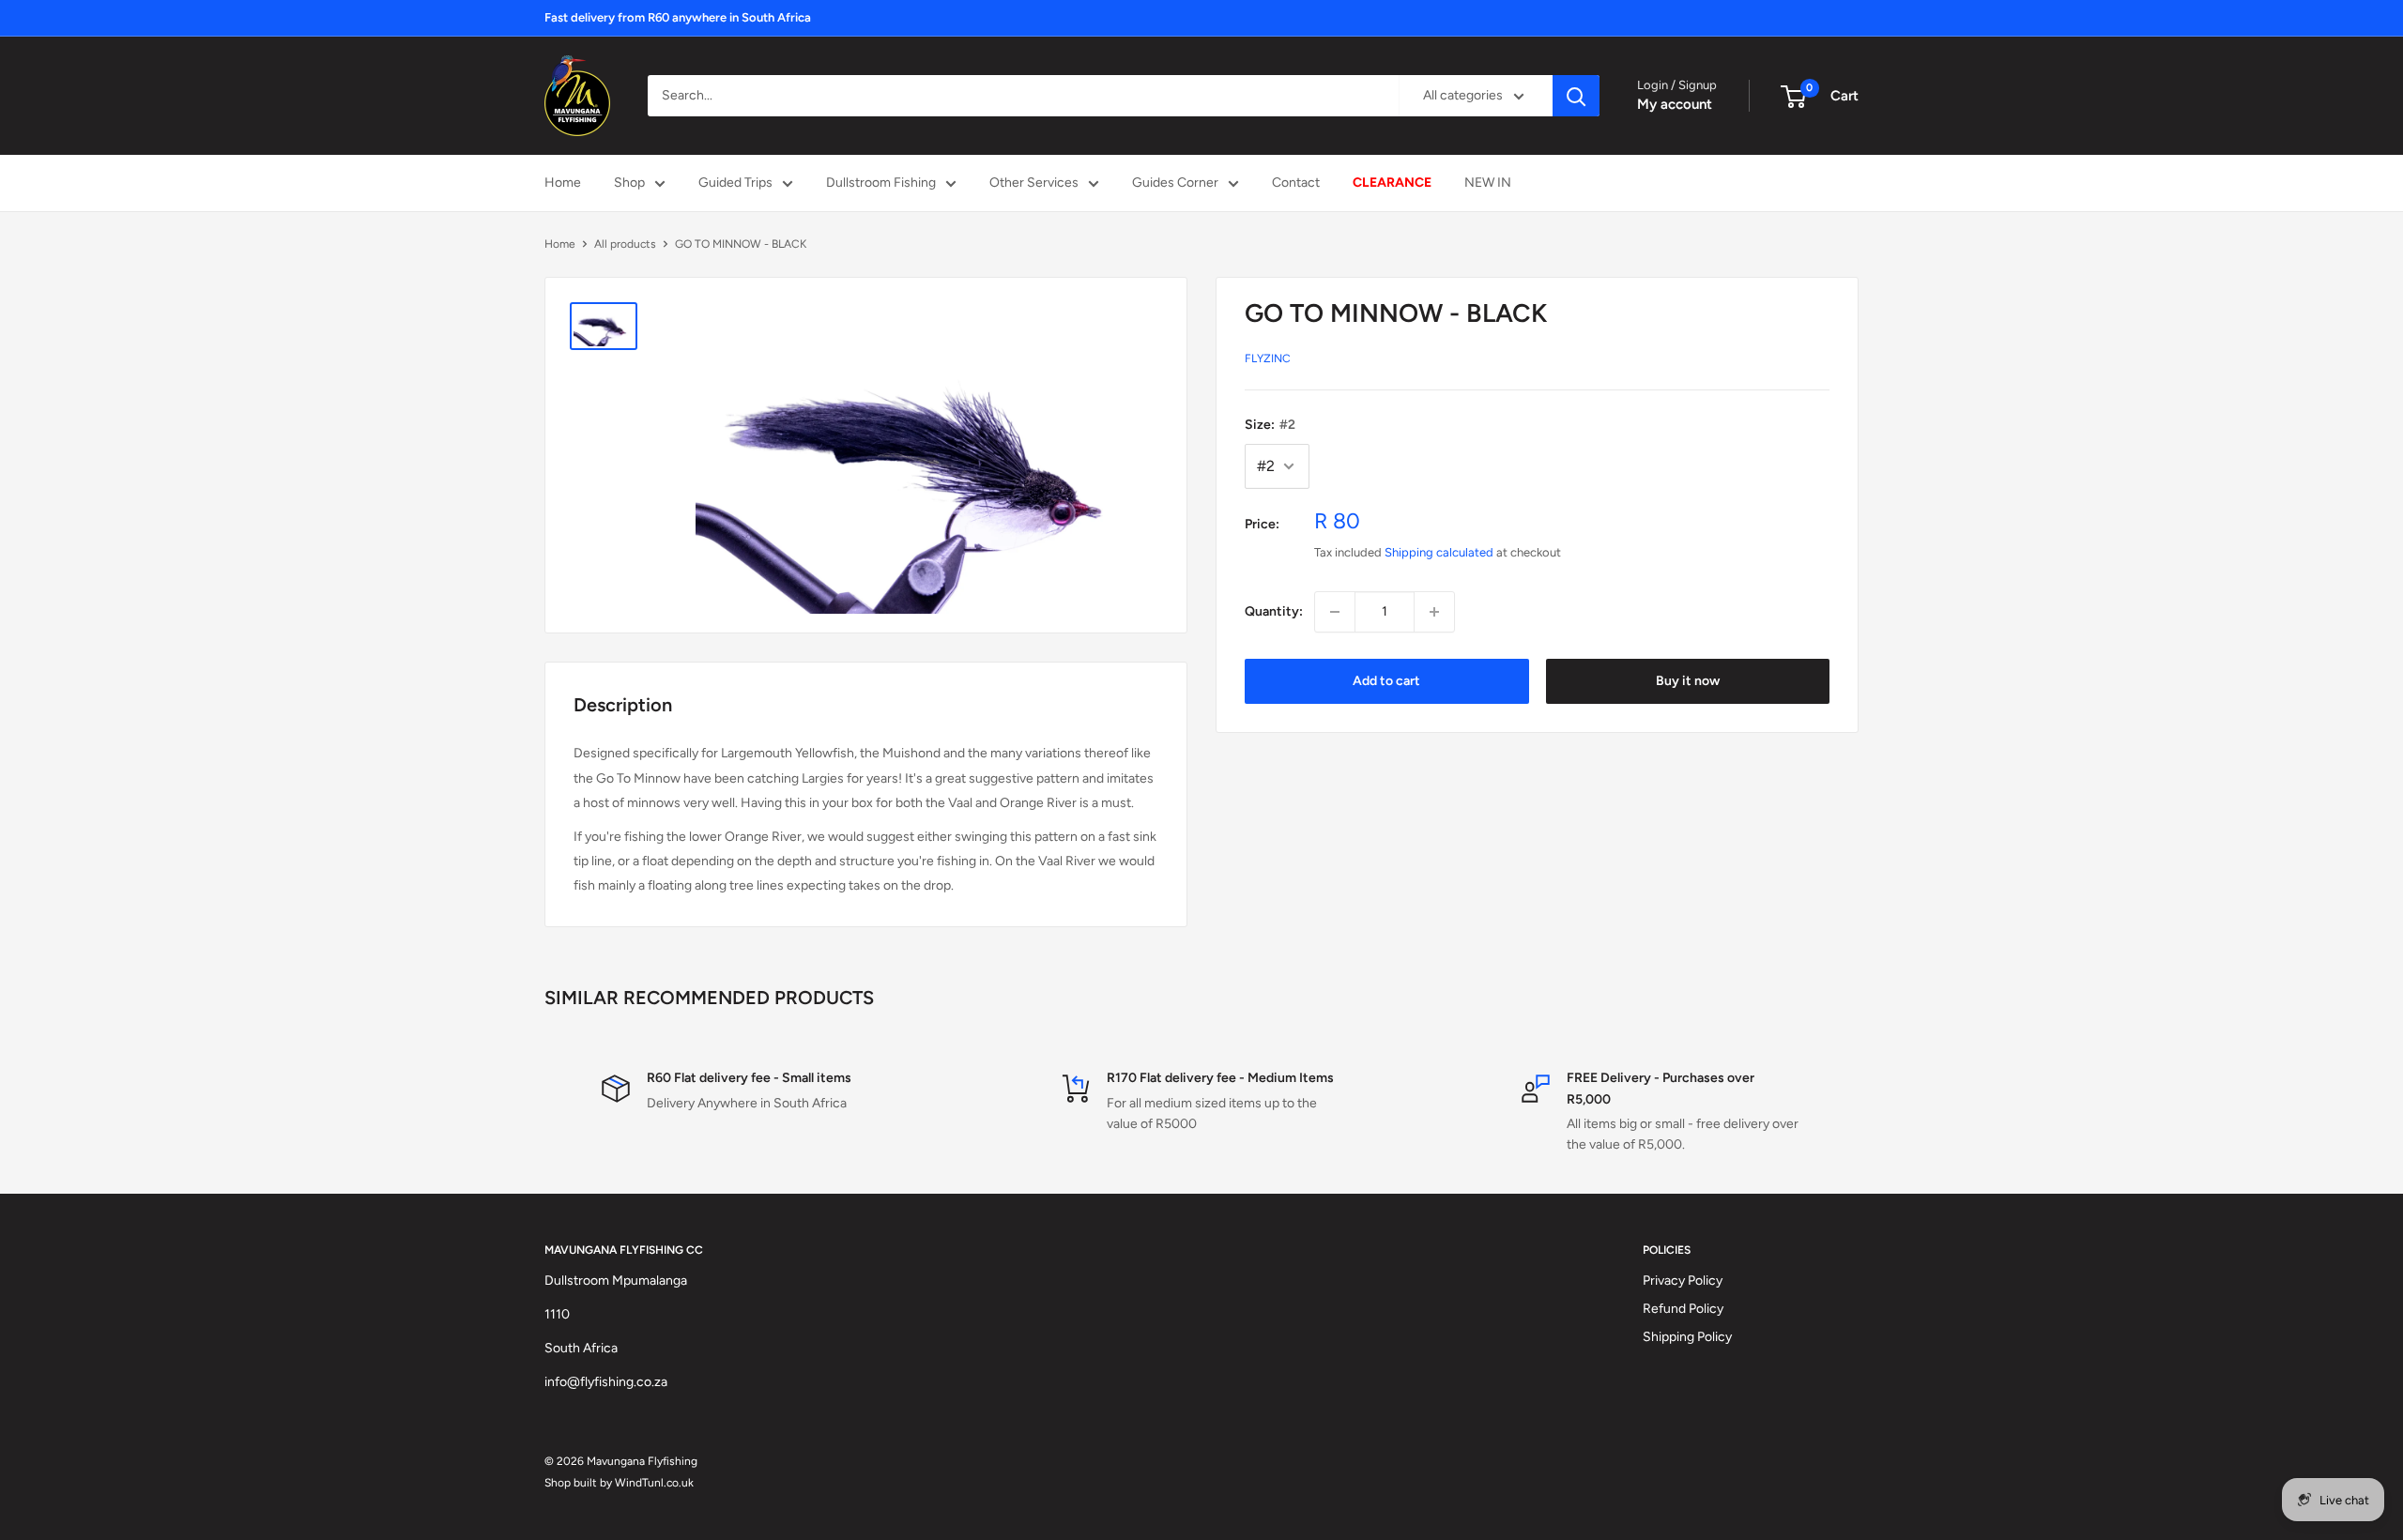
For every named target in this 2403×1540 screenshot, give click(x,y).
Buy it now (1688, 681)
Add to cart (1386, 681)
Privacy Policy (1683, 1281)
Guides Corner (1175, 183)
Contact (1296, 183)
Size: (1270, 425)
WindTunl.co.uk (654, 1483)
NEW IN (1488, 183)
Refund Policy (1683, 1309)
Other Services (1034, 183)
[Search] (1576, 96)
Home (563, 183)
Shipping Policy (1687, 1337)
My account (1675, 104)
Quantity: (1274, 611)
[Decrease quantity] (1335, 612)
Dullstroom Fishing (881, 183)
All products (625, 244)
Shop (629, 183)
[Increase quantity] (1434, 612)
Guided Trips (735, 183)
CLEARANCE (1392, 183)
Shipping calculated (1439, 552)
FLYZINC (1268, 358)
